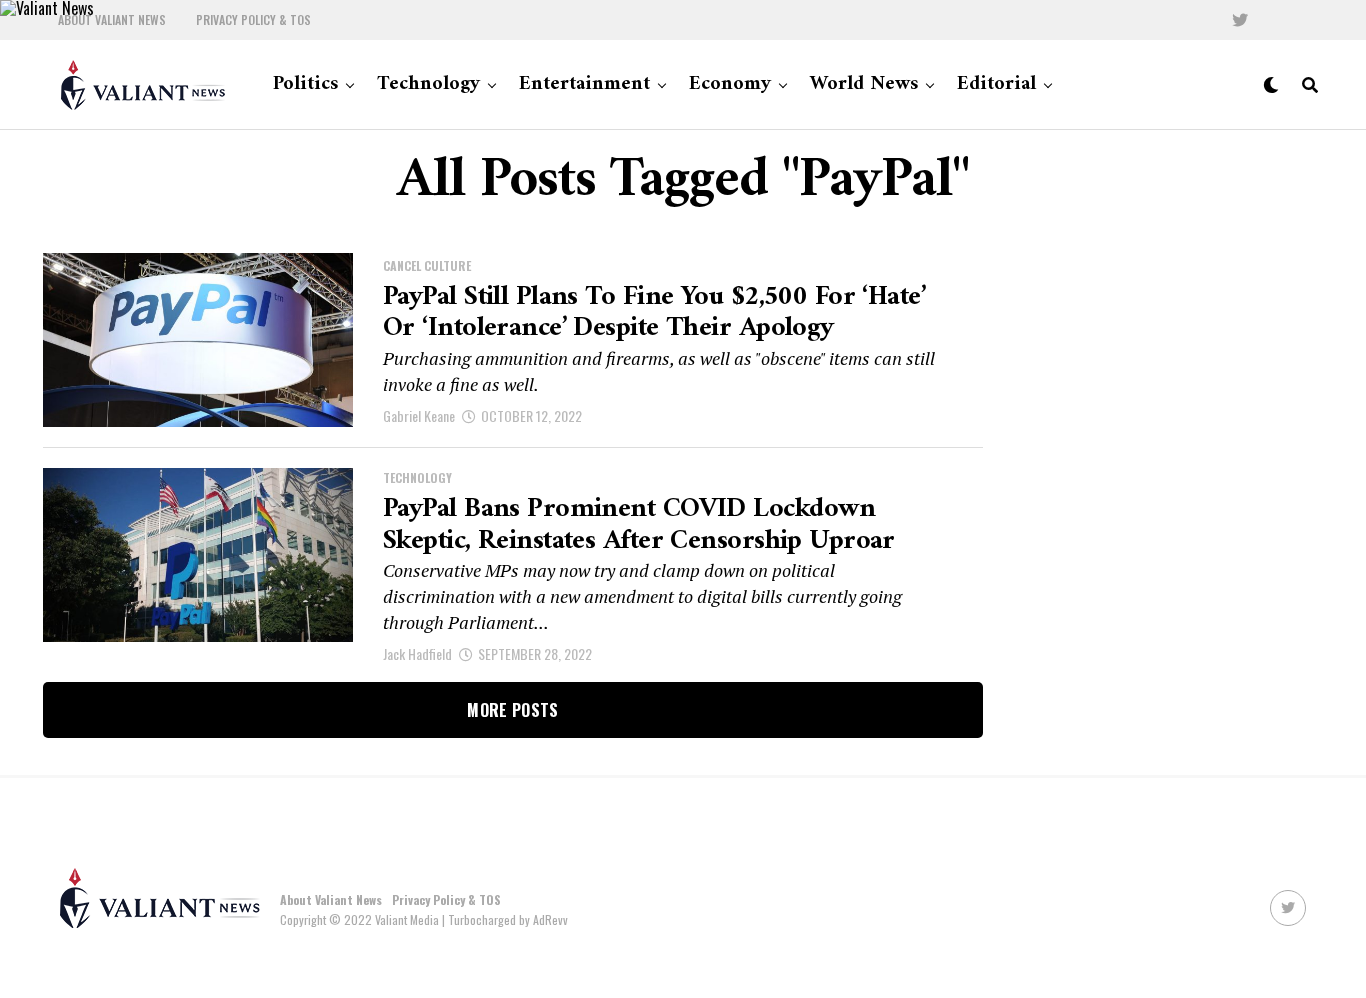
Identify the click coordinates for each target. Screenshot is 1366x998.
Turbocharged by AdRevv (508, 919)
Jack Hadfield (417, 653)
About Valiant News (112, 20)
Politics (305, 84)
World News (864, 84)
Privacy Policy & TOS (253, 20)
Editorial (996, 84)
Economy (730, 84)
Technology (428, 84)
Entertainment (584, 84)
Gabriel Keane (419, 415)
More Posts (512, 710)
